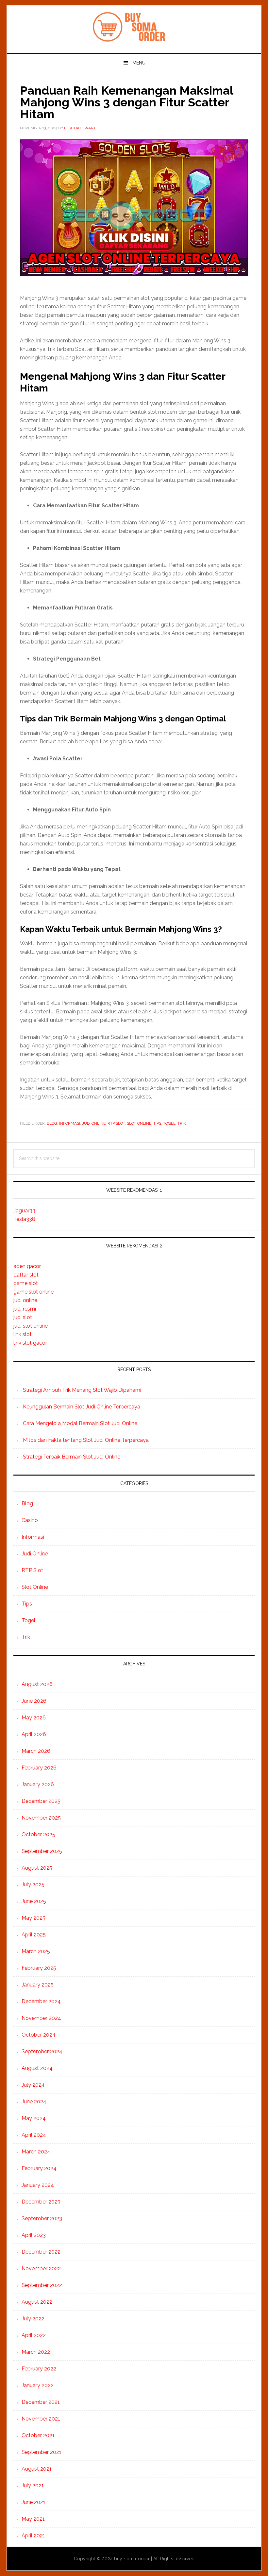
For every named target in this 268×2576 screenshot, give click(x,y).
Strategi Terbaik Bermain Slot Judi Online (72, 1457)
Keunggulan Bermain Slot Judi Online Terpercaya (82, 1407)
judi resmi (25, 1309)
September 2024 (42, 2051)
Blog (52, 1123)
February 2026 (39, 1768)
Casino (30, 1520)
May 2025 (33, 1918)
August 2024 (37, 2068)
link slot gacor (30, 1343)
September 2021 (42, 2452)
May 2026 (34, 1718)
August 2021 (37, 2469)
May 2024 (34, 2118)
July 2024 (33, 2085)
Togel (169, 1123)
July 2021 (33, 2485)
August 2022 (37, 2302)
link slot (23, 1334)
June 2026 (34, 1701)
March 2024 (36, 2152)
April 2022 (34, 2335)
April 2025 (34, 1935)
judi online (25, 1300)
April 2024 (34, 2135)
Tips (157, 1123)
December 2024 (41, 2001)
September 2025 (42, 1851)
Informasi (70, 1123)
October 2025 (38, 1834)
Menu (139, 63)
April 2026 (34, 1734)
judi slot (23, 1317)
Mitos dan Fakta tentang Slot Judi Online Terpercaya (86, 1440)
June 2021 (33, 2502)
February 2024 (39, 2168)
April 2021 (33, 2536)
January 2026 (38, 1784)
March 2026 (36, 1751)
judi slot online (31, 1326)
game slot (26, 1283)
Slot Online (139, 1123)
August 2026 (37, 1684)
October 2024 (39, 2035)
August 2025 (37, 1868)
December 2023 (41, 2202)
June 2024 (34, 2102)
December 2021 (41, 2402)
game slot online (33, 1292)
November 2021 (41, 2419)
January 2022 (38, 2385)
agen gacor (27, 1266)
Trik (182, 1123)
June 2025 (34, 1901)
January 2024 (38, 2185)
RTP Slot (116, 1123)
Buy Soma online (134, 27)
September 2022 (42, 2285)
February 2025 (39, 1968)
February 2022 (39, 2369)
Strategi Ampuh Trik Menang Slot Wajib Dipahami (82, 1390)
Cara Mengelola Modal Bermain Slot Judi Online (80, 1423)
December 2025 (41, 1801)
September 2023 (42, 2218)
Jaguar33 (24, 1211)
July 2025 (33, 1885)
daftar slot (26, 1275)
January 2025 (38, 1985)
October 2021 (38, 2435)
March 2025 (36, 1951)
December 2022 (41, 2252)
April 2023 (34, 2235)
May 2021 (33, 2519)
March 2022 (36, 2352)
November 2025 (41, 1818)
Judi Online (94, 1123)
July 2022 (33, 2319)
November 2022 (41, 2268)
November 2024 (41, 2018)
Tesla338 (24, 1219)
